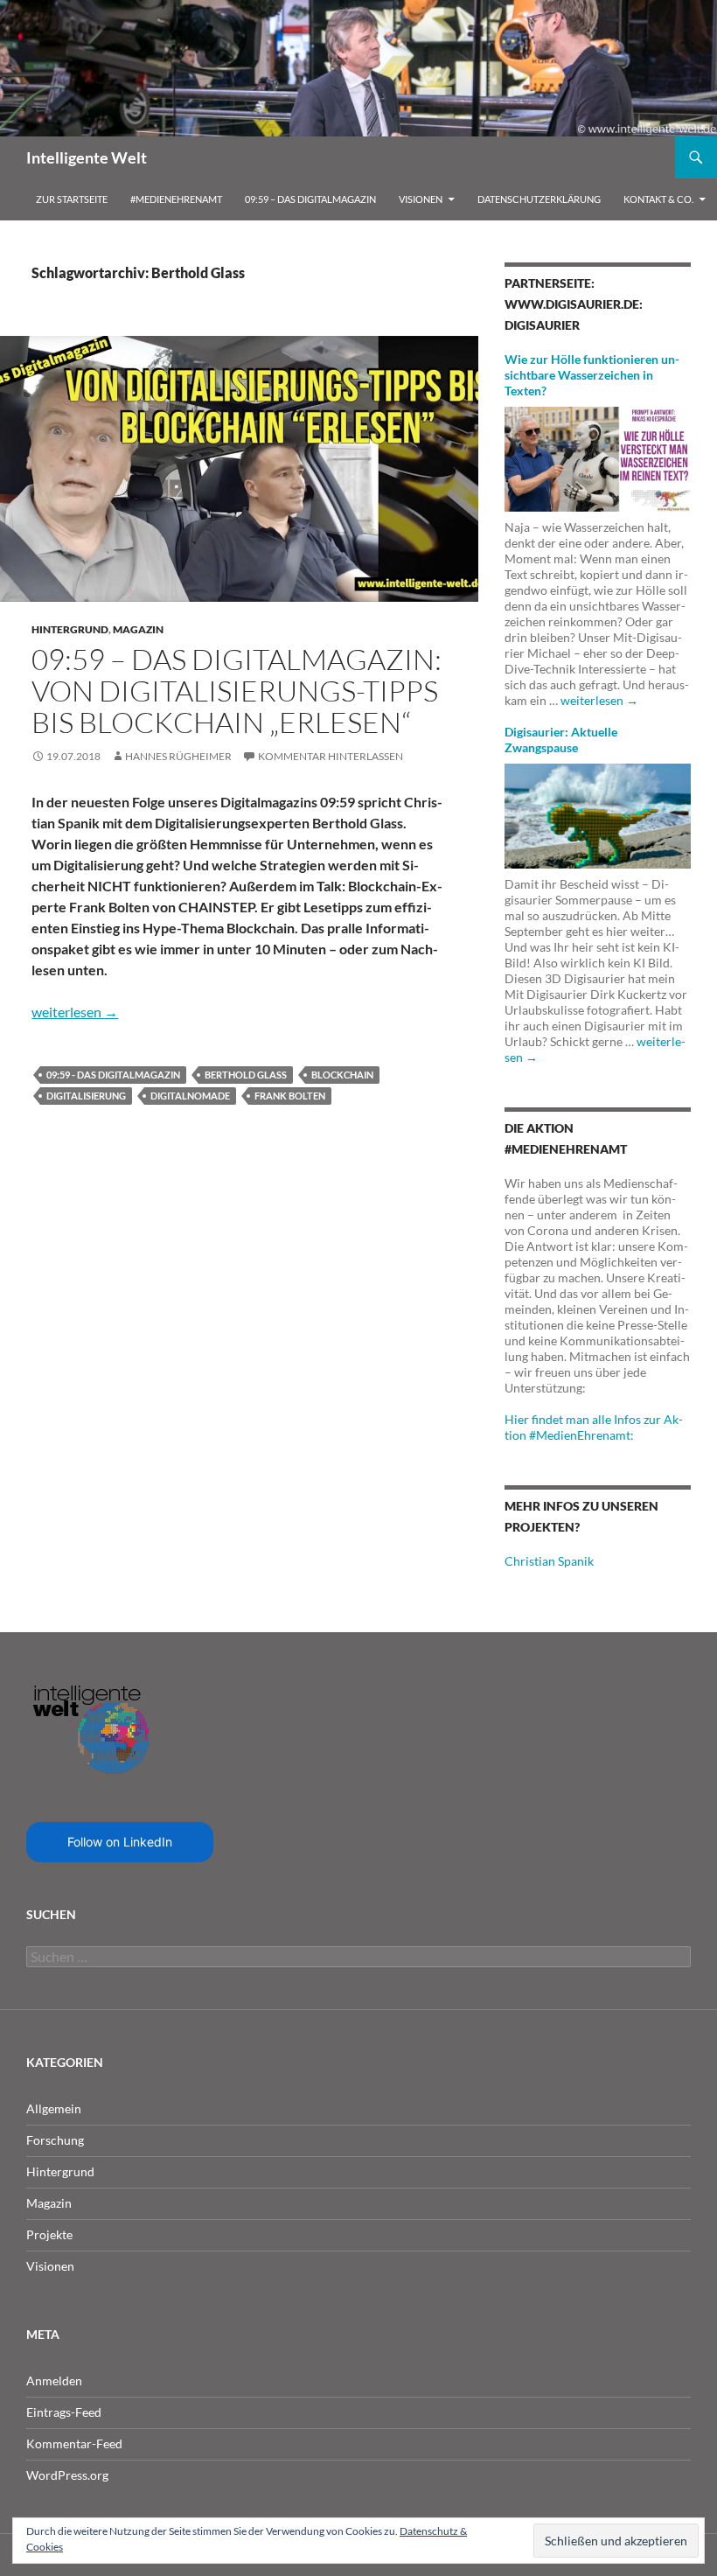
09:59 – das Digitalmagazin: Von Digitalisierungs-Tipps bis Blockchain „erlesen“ (237, 691)
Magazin (138, 629)
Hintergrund (70, 629)
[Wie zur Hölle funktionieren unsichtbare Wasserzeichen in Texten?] (598, 458)
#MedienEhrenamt (176, 199)
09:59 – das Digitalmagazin (310, 199)
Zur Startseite (72, 199)
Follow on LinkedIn (120, 1842)
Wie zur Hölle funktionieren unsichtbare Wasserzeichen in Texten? (592, 375)
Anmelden (54, 2381)
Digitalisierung (86, 1096)
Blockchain (342, 1075)
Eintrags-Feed (64, 2412)
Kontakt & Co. (658, 199)
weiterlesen (75, 1012)
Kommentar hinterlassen (331, 756)
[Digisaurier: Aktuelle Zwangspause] (598, 815)
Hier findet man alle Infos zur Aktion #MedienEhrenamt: (594, 1427)
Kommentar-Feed (74, 2443)
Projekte (49, 2234)
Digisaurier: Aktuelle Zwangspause (561, 740)
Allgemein (54, 2108)
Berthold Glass (246, 1075)
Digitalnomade (190, 1096)
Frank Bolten (290, 1096)
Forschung (55, 2140)
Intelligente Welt (87, 157)
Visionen (421, 199)
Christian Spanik (549, 1561)
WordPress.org (67, 2475)
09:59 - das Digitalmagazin (113, 1075)
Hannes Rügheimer (178, 756)
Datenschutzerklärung (539, 199)
